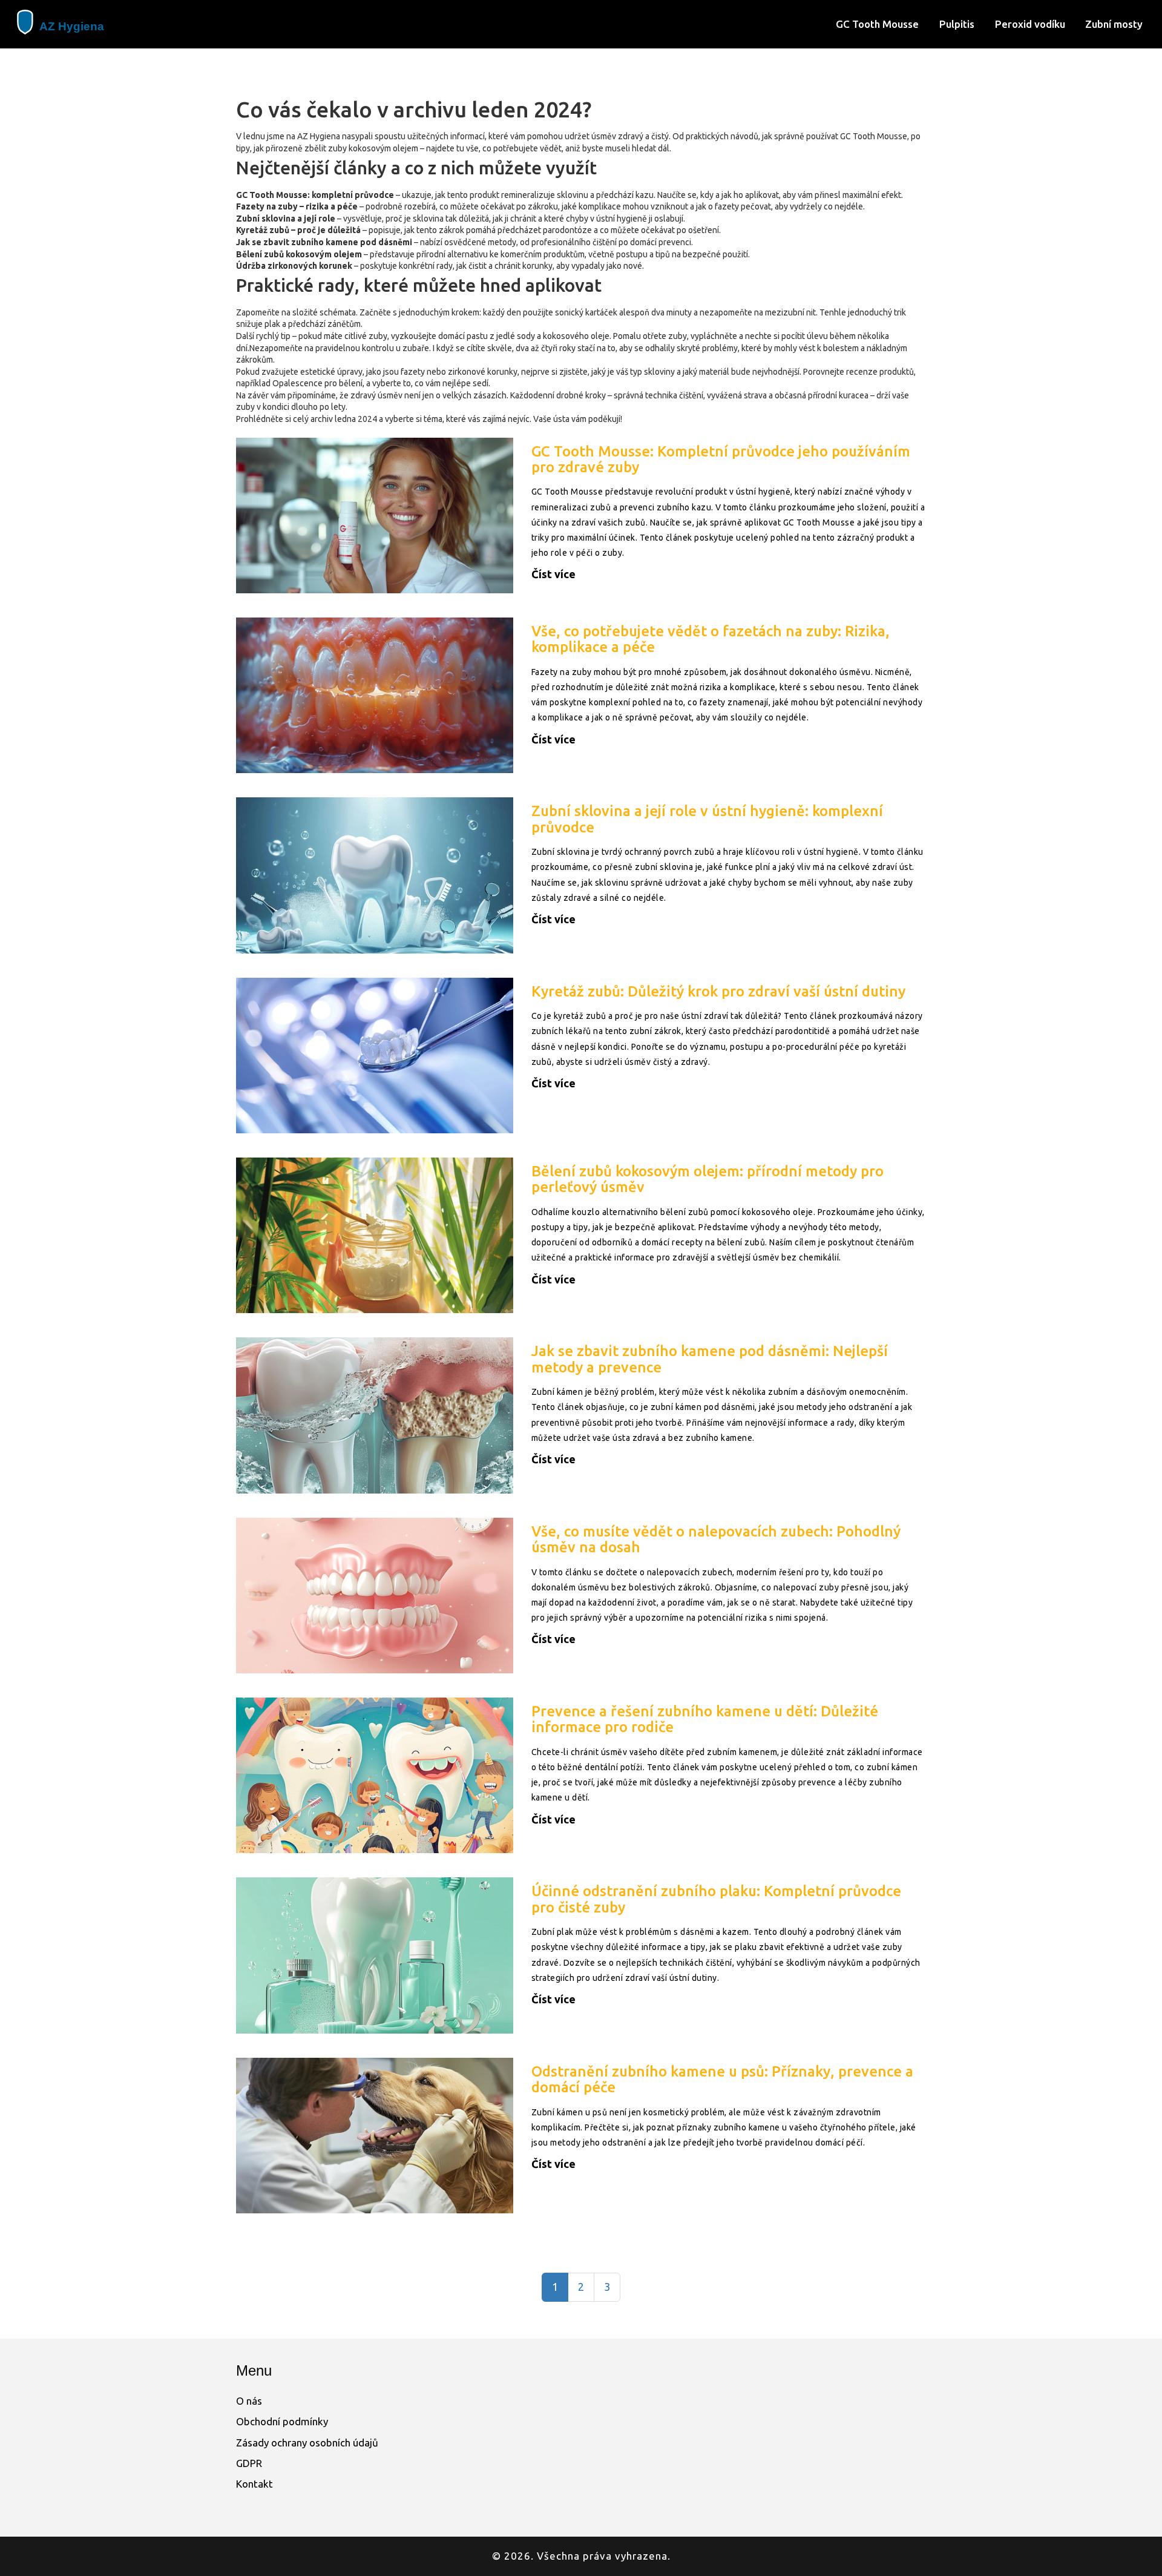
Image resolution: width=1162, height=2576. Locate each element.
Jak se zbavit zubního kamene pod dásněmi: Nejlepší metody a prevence (710, 1359)
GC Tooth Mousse (877, 24)
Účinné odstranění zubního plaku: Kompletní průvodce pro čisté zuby (716, 1899)
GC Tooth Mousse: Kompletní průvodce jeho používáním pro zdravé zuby (721, 459)
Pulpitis (957, 24)
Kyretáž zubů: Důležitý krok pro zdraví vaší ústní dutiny (718, 991)
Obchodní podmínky (282, 2421)
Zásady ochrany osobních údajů (307, 2443)
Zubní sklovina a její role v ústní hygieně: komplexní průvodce (707, 819)
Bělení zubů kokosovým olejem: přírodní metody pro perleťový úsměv (707, 1179)
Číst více (553, 574)
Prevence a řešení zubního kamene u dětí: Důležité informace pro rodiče (705, 1719)
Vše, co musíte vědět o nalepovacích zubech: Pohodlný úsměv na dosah (716, 1539)
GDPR (249, 2463)
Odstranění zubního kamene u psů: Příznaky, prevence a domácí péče (722, 2079)
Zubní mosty (1114, 24)
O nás (249, 2401)
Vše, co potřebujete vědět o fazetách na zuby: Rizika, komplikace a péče (711, 639)
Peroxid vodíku (1030, 24)
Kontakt (254, 2484)
